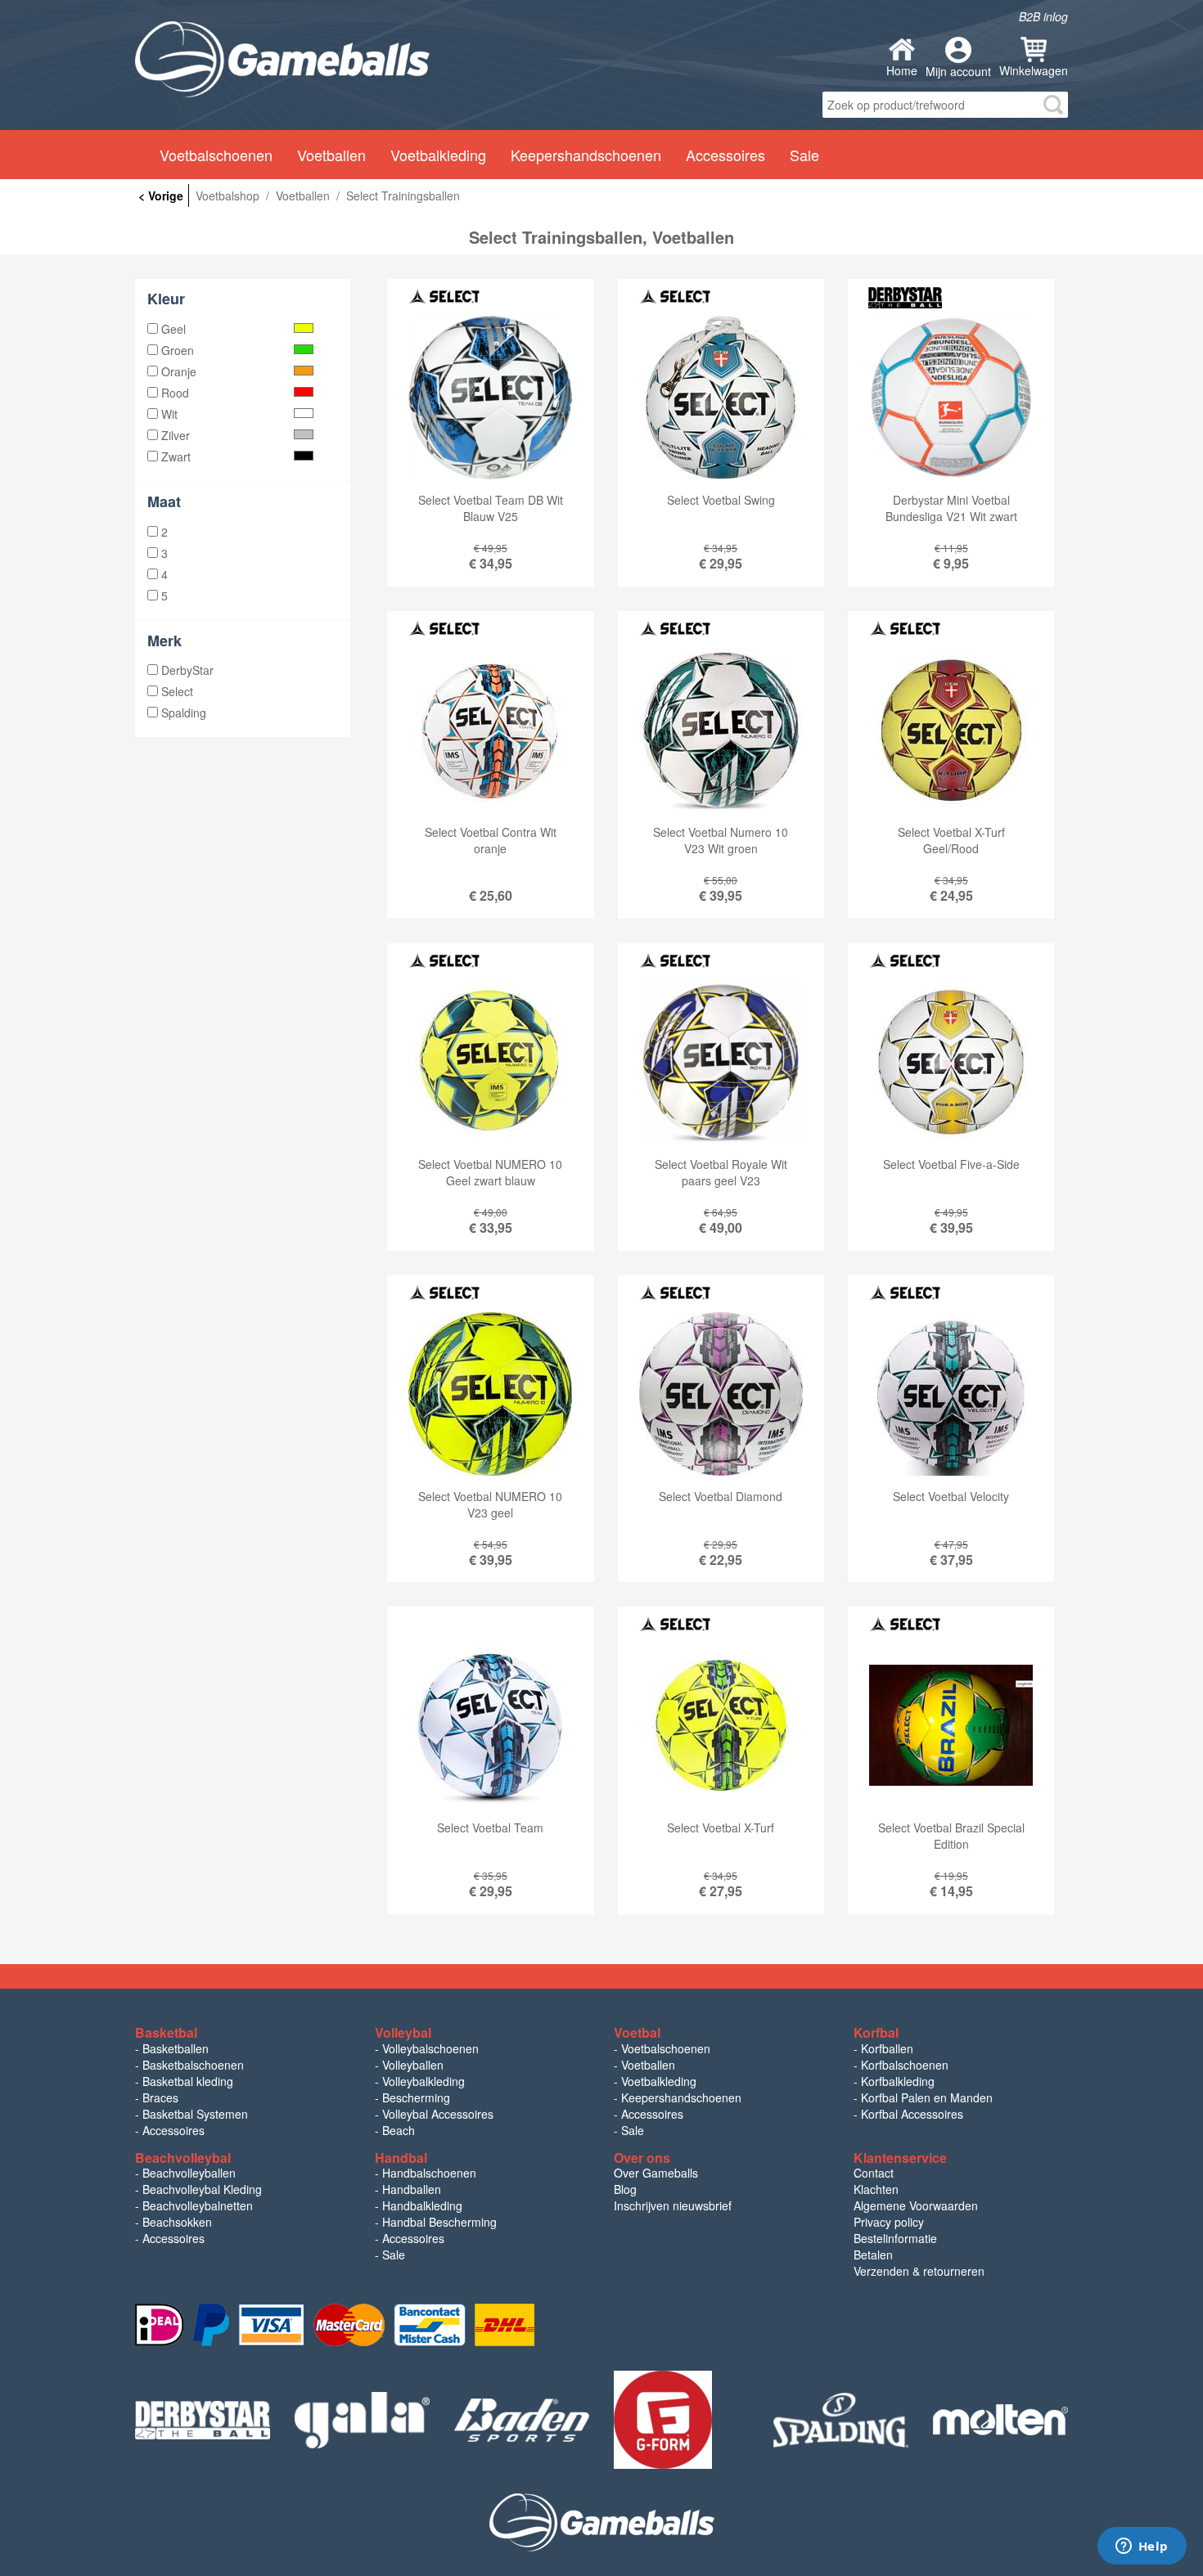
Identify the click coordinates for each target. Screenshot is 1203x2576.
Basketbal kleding (188, 2081)
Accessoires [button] (725, 155)
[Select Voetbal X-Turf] (721, 1773)
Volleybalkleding (424, 2081)
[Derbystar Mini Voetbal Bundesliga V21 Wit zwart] (951, 445)
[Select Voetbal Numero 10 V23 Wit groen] (721, 777)
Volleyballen (413, 2065)
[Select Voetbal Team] (490, 1773)
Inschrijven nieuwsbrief (673, 2205)
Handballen (412, 2189)
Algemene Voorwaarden (916, 2205)
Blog (625, 2189)
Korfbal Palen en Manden (927, 2097)
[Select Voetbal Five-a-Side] (951, 1109)
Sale (633, 2130)
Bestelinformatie (895, 2238)
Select (176, 691)
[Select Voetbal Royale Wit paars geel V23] (721, 1109)
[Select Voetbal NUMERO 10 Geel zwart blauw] (490, 1109)
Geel (172, 329)
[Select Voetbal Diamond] (721, 1441)
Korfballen (887, 2048)
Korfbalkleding (898, 2081)
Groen (176, 350)
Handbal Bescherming (439, 2222)
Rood (173, 393)
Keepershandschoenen (681, 2097)
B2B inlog (1043, 16)
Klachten (876, 2189)
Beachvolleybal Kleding (202, 2189)
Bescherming (416, 2097)
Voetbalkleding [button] (438, 155)
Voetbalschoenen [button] (216, 155)
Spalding (182, 713)
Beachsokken (177, 2222)
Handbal (401, 2158)
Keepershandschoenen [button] (586, 155)
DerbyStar (186, 670)
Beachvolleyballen (189, 2173)
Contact (874, 2173)
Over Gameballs (656, 2173)
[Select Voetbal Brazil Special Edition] (951, 1773)
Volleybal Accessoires (438, 2114)
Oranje (177, 371)
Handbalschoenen (429, 2173)
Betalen (873, 2255)
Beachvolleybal (183, 2158)
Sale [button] (804, 155)
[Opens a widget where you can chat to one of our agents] (1142, 2547)
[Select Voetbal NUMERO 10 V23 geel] (490, 1441)
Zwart (174, 456)
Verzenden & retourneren (919, 2271)
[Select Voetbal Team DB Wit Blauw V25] (490, 445)
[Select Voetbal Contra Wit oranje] (490, 777)
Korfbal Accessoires (912, 2114)
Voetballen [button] (331, 155)
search (1053, 105)
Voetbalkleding (659, 2081)
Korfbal (876, 2032)
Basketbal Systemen (195, 2114)
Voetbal (637, 2032)
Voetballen (648, 2065)
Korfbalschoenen (905, 2065)
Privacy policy (889, 2222)
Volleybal (403, 2032)
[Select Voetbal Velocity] (951, 1441)
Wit (168, 414)
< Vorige (161, 196)
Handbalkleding (422, 2205)
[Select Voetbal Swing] (721, 445)
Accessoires (173, 2130)
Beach (399, 2130)
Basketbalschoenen (193, 2065)
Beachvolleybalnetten (198, 2205)
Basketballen (176, 2048)
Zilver (174, 435)
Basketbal (166, 2032)
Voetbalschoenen (666, 2048)
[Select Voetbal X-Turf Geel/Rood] (951, 777)
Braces (160, 2097)
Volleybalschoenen (430, 2048)
